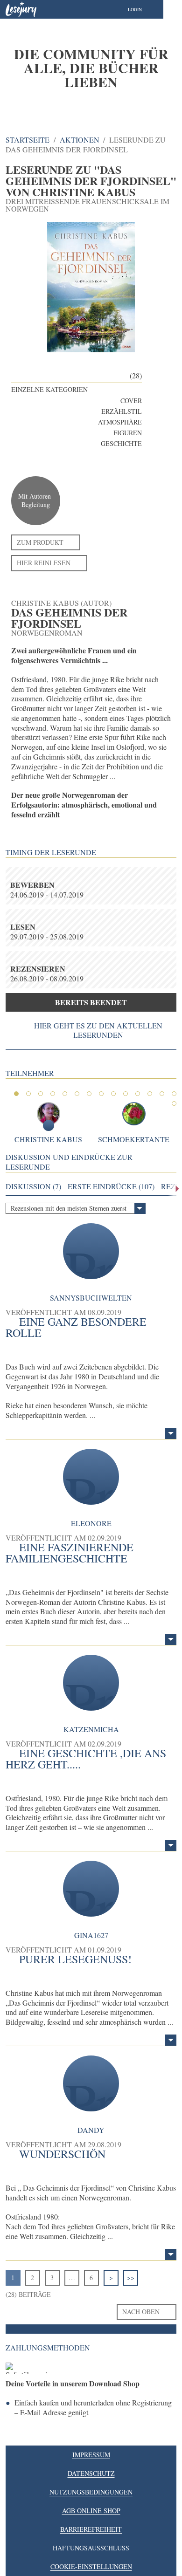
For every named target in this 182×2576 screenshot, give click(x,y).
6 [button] (77, 1094)
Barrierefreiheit (91, 2529)
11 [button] (138, 1094)
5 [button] (65, 1094)
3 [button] (41, 1094)
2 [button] (28, 1094)
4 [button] (53, 1094)
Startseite (28, 140)
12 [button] (150, 1094)
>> (131, 2278)
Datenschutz (91, 2473)
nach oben (141, 2312)
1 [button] (16, 1094)
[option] (91, 68)
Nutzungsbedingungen (91, 2492)
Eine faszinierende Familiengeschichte (70, 1553)
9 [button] (113, 1094)
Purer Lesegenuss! (75, 1959)
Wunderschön (62, 2154)
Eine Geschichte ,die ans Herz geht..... (86, 1759)
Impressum (91, 2455)
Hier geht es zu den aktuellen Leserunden (98, 1030)
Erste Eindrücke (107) (111, 1186)
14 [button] (174, 1094)
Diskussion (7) (33, 1186)
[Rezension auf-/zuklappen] (171, 1433)
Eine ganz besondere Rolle (76, 1327)
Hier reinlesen (44, 563)
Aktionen (80, 140)
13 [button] (162, 1094)
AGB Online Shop (91, 2511)
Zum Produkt (40, 542)
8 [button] (101, 1094)
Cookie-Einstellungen (91, 2566)
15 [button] (174, 1103)
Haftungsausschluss (91, 2548)
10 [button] (126, 1094)
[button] (144, 9)
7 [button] (89, 1094)
